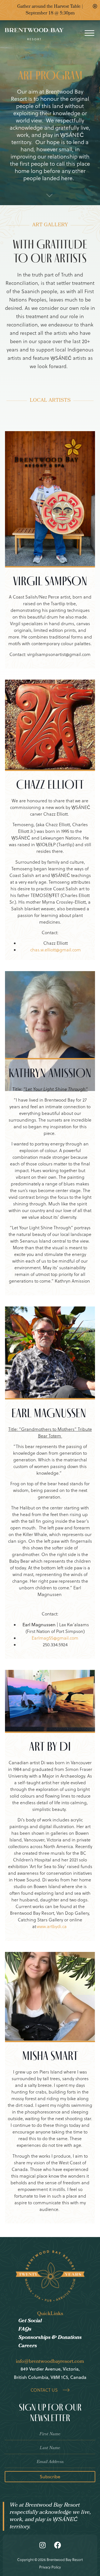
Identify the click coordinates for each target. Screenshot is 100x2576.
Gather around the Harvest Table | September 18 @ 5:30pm (50, 10)
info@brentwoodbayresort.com (50, 2362)
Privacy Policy (50, 2567)
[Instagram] (42, 2545)
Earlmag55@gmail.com (55, 1638)
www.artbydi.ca (52, 1926)
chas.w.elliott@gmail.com (56, 950)
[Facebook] (58, 2545)
